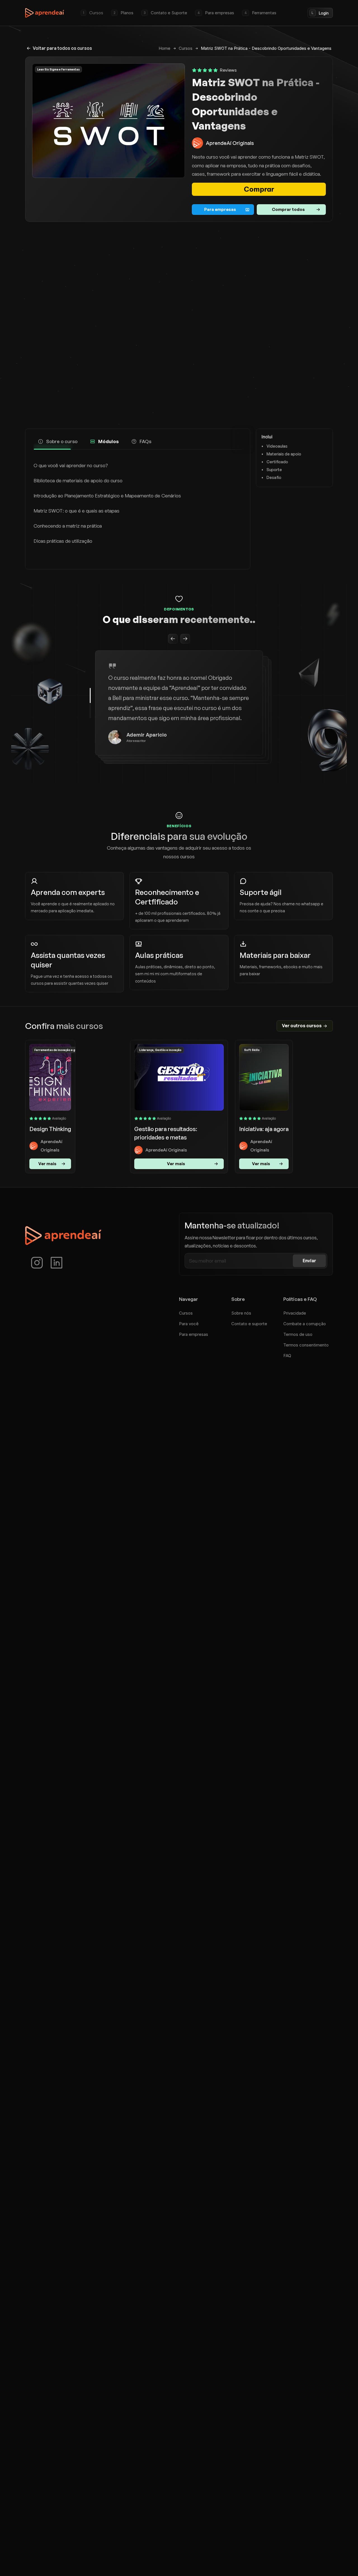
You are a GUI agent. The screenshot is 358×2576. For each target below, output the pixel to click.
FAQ (287, 1356)
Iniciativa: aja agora (264, 1129)
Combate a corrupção (305, 1324)
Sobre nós (241, 1313)
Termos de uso (298, 1334)
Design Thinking (50, 1129)
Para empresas (194, 1334)
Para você (189, 1324)
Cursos (186, 48)
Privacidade (295, 1313)
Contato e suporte (249, 1324)
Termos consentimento (306, 1345)
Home (164, 48)
